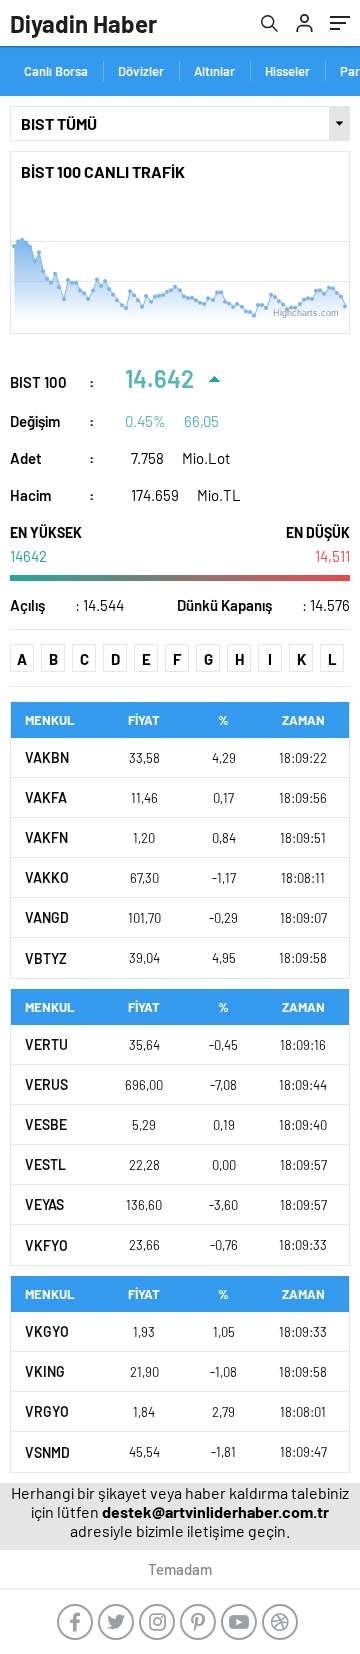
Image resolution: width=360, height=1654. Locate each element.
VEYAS (44, 1204)
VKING (45, 1371)
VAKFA (46, 797)
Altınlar (214, 71)
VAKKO (47, 877)
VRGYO (47, 1411)
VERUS (46, 1084)
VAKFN (46, 837)
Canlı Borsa (56, 71)
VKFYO (46, 1245)
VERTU (46, 1044)
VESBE (46, 1124)
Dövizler (141, 71)
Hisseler (287, 71)
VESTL (45, 1164)
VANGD (47, 917)
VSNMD (47, 1452)
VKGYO (47, 1331)
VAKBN (47, 757)
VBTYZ (46, 958)
